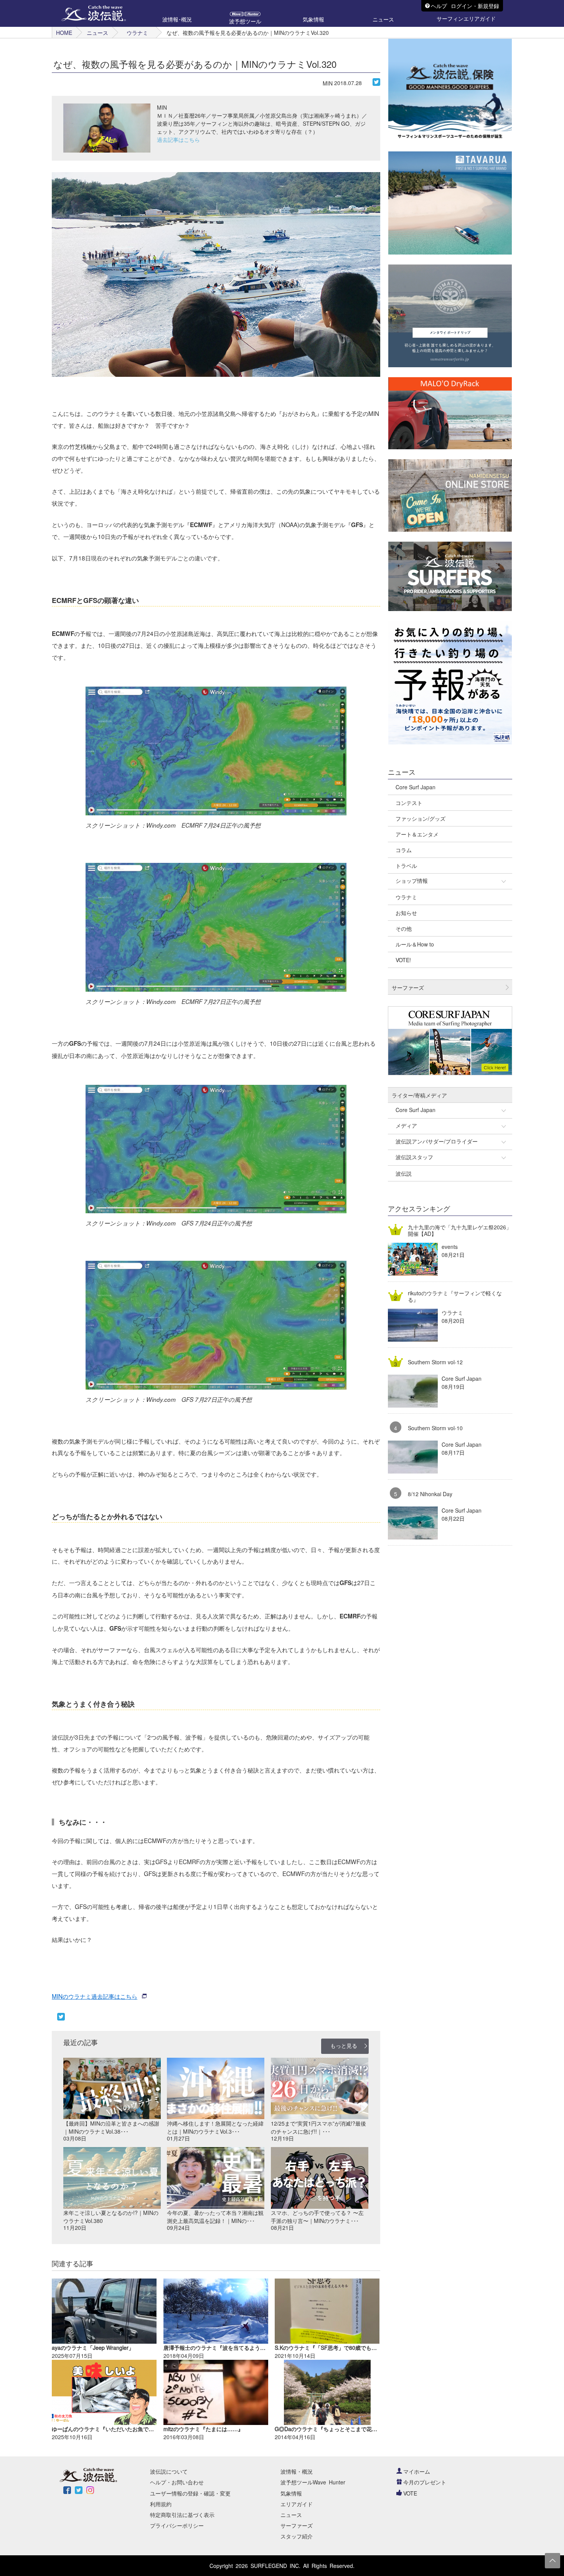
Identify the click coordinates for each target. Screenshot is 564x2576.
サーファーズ (297, 2525)
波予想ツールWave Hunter (313, 2482)
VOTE (410, 2493)
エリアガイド (297, 2504)
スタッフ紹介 (297, 2536)
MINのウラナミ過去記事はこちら (95, 1996)
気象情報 (291, 2493)
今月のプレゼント (425, 2482)
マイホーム (417, 2471)
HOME (64, 33)
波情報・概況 (297, 2471)
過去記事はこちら (178, 140)
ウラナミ (137, 33)
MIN (328, 83)
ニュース (97, 33)
